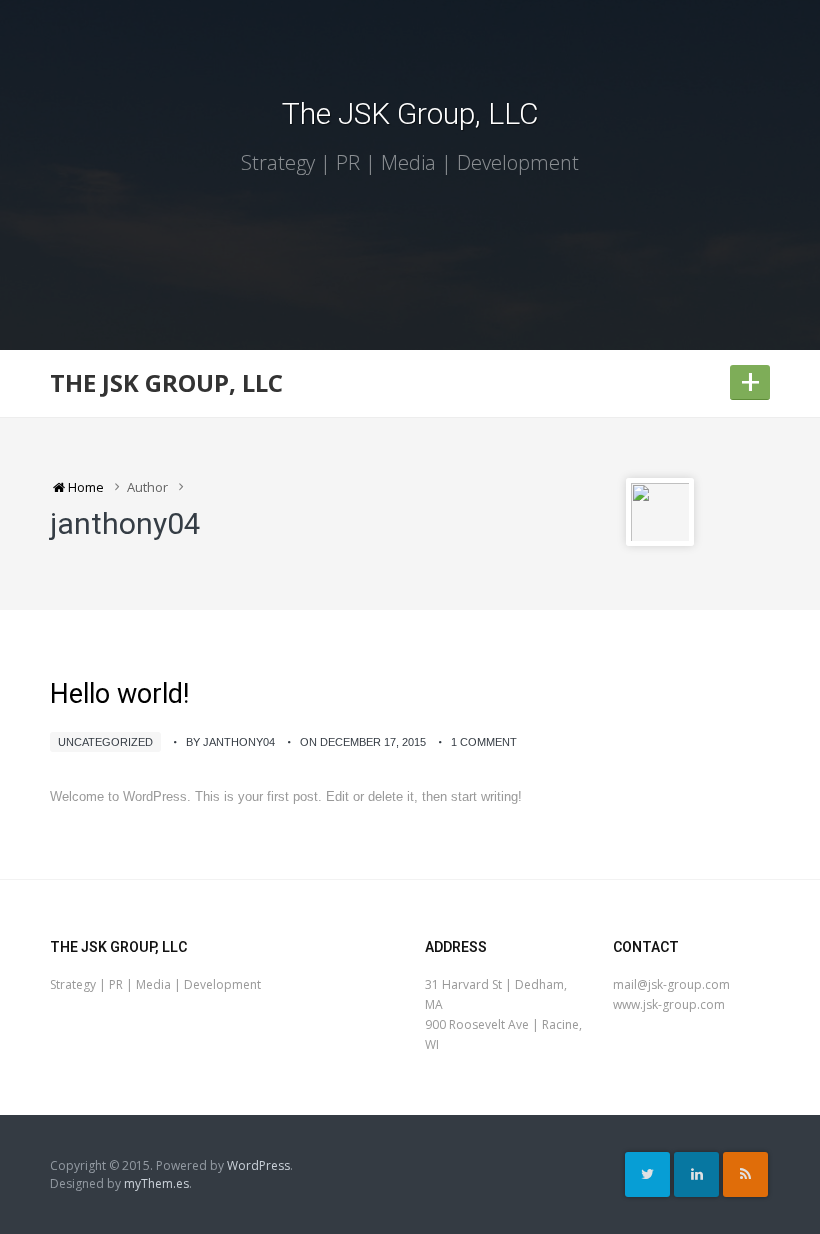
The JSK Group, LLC (410, 113)
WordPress (258, 1165)
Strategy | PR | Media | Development (410, 162)
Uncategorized (105, 742)
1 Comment (484, 742)
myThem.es (156, 1183)
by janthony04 (230, 742)
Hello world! (119, 694)
